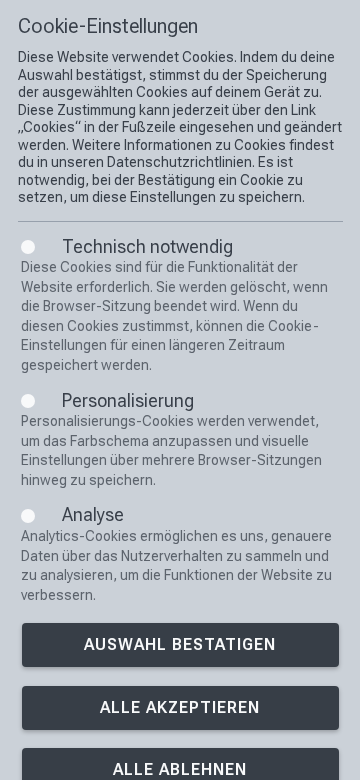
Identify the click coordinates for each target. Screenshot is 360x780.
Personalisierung (128, 400)
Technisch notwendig (147, 246)
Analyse (93, 514)
